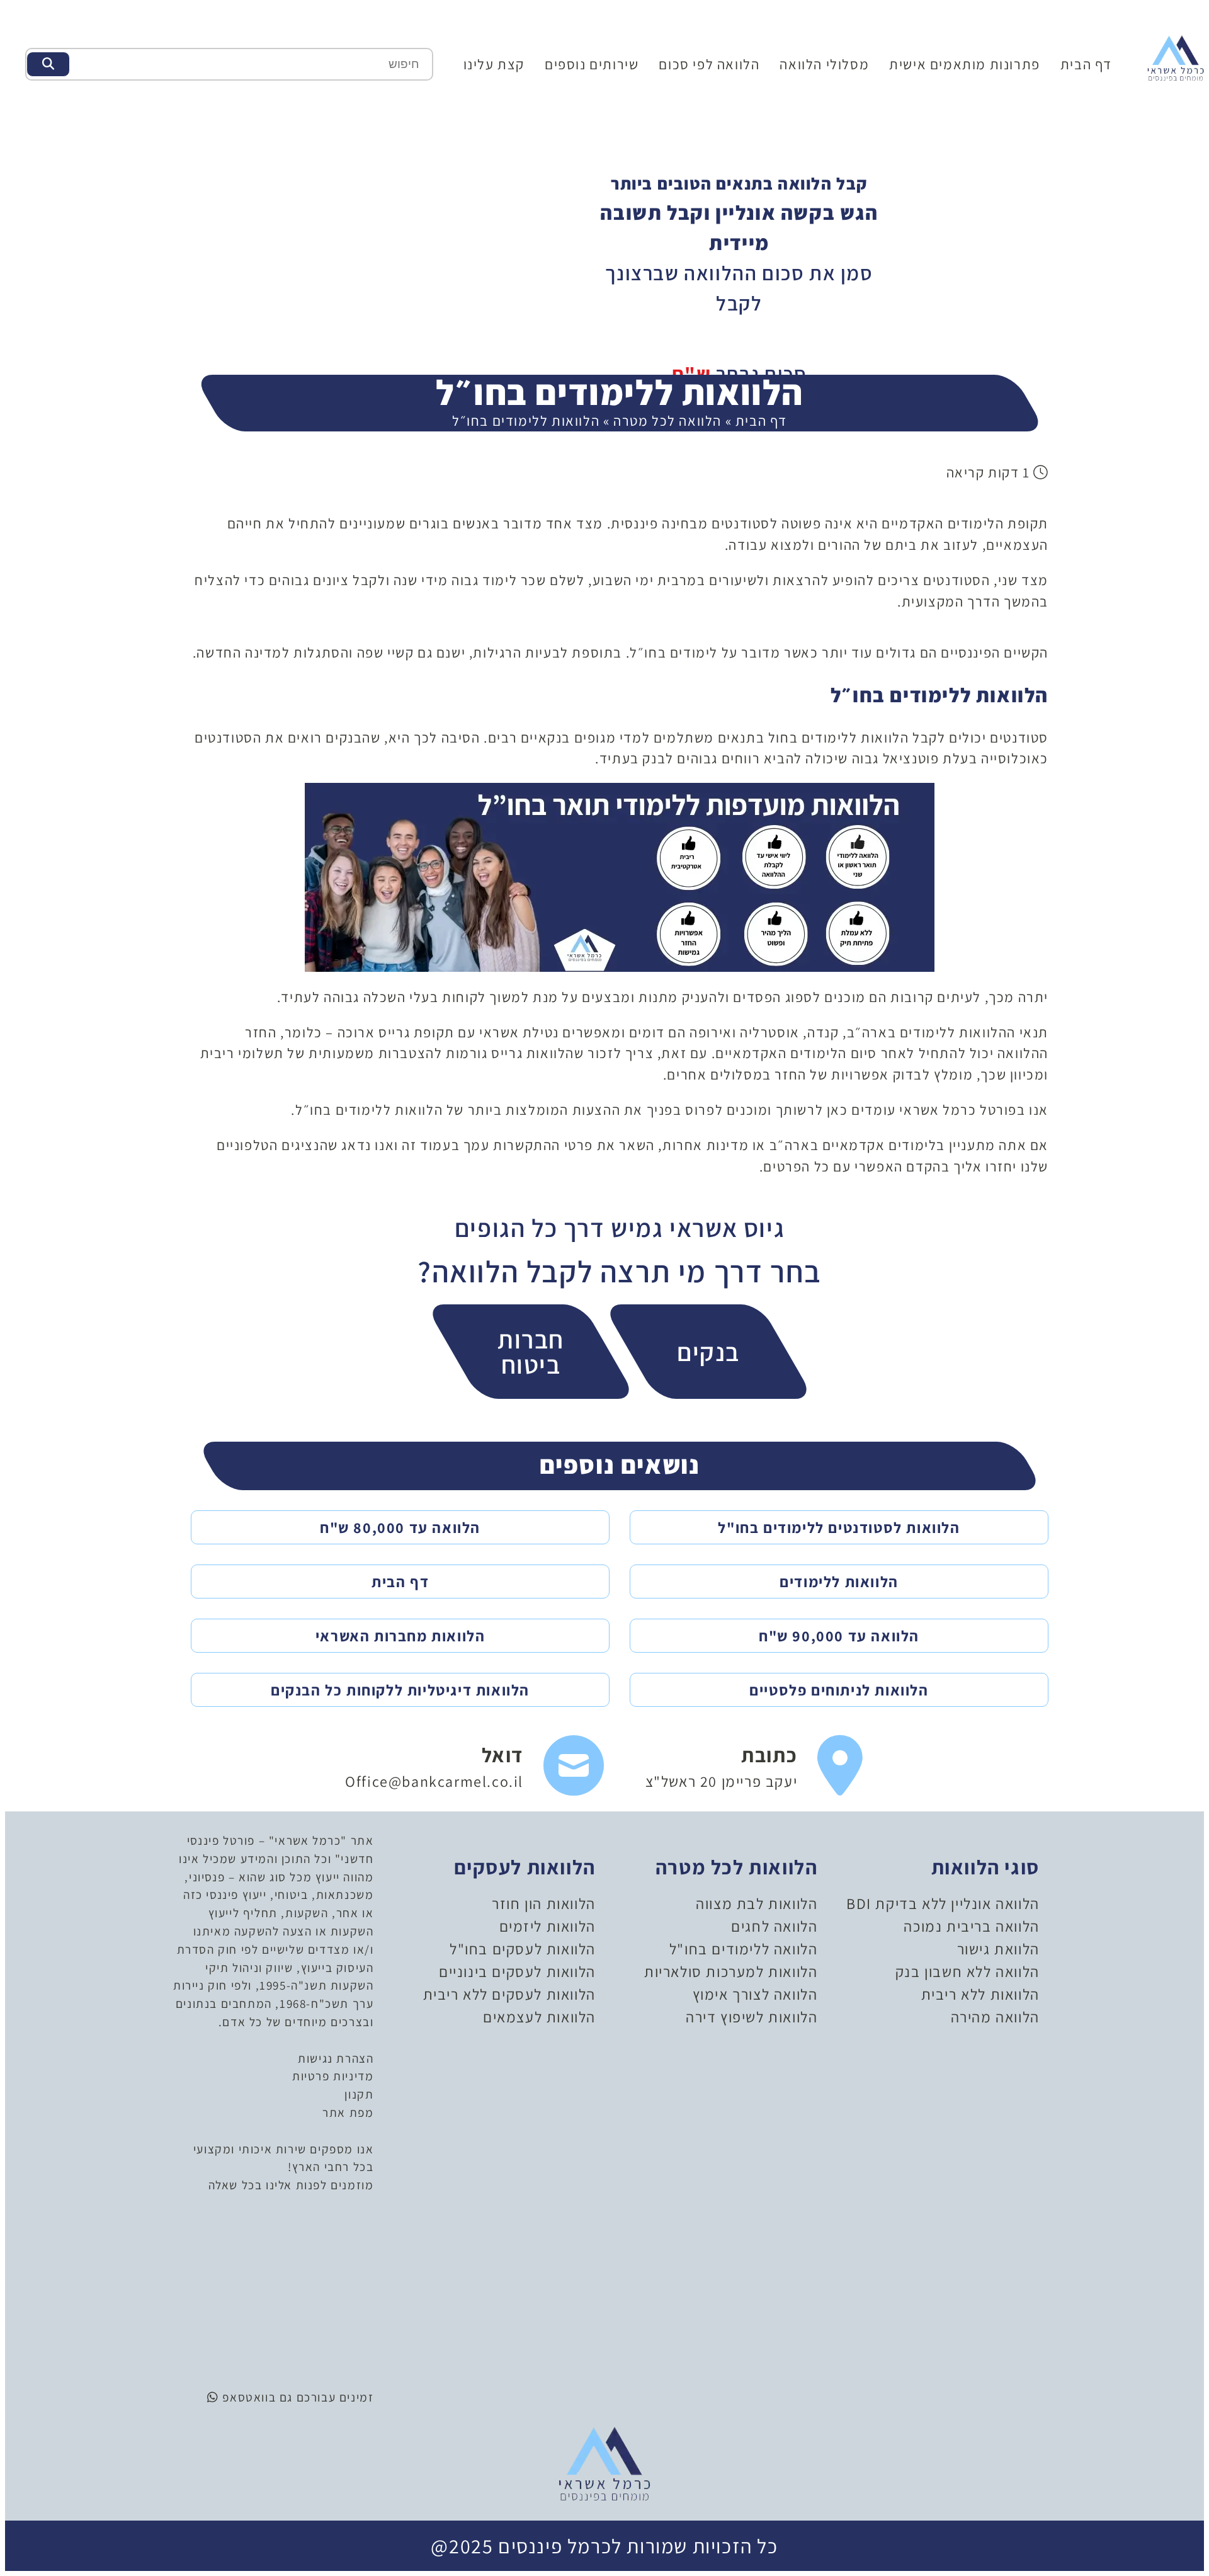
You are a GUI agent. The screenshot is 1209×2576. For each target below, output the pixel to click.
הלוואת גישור (998, 1949)
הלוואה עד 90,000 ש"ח (839, 1636)
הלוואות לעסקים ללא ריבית (509, 1994)
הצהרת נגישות (336, 2058)
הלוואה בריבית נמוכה (971, 1926)
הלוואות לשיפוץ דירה (752, 2017)
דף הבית (1086, 64)
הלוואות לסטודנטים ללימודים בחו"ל (839, 1527)
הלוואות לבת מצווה (757, 1903)
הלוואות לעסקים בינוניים (517, 1971)
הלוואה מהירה (995, 2017)
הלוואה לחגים (774, 1926)
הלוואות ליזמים (548, 1926)
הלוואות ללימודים (839, 1582)
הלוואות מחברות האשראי (400, 1636)
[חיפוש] (48, 64)
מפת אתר (348, 2112)
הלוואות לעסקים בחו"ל (523, 1949)
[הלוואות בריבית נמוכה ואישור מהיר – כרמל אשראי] (1176, 57)
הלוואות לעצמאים (539, 2017)
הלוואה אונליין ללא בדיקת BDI (943, 1903)
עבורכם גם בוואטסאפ (277, 2397)
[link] (755, 1766)
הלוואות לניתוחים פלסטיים (839, 1690)
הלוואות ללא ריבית (980, 1994)
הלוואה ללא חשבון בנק (968, 1971)
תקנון (359, 2094)
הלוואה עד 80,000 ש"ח (400, 1527)
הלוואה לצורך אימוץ (755, 1994)
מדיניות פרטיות (333, 2076)
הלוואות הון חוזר (544, 1903)
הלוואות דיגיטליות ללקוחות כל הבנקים (400, 1690)
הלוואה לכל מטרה (667, 420)
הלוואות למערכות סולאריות (731, 1971)
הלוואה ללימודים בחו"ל (744, 1949)
